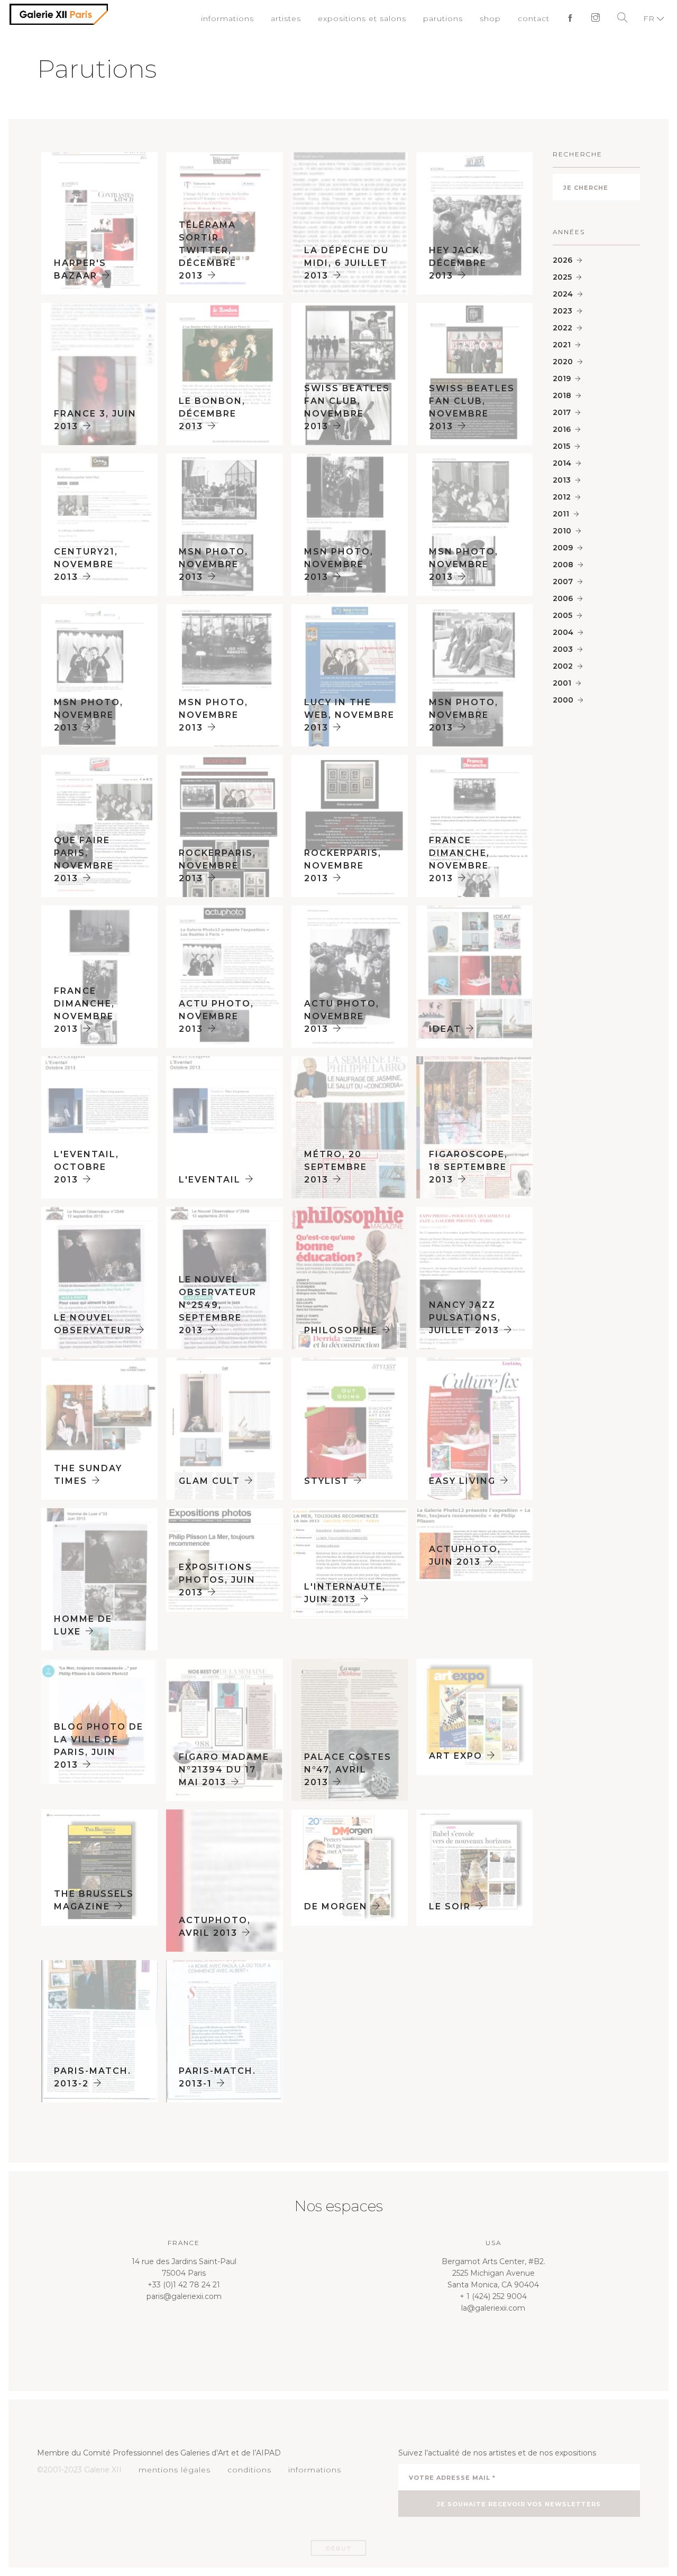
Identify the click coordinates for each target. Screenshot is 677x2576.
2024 (563, 294)
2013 (562, 480)
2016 (562, 429)
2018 (562, 395)
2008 (563, 565)
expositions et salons (375, 19)
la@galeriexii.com (493, 2308)
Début (339, 2549)
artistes (304, 19)
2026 (562, 260)
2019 (562, 378)
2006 (563, 598)
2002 (563, 666)
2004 (563, 632)
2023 (562, 311)
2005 (562, 615)
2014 (562, 463)
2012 (562, 497)
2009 (563, 548)
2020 (563, 362)
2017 (562, 412)
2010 (562, 531)
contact (536, 19)
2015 (561, 446)
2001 (562, 683)
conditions (242, 2470)
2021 (562, 345)
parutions (450, 19)
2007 (563, 581)
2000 (563, 700)
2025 (562, 277)
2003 (563, 649)
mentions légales (172, 2470)
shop (495, 19)
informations (249, 19)
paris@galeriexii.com (184, 2296)
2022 (562, 328)
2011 (561, 514)
